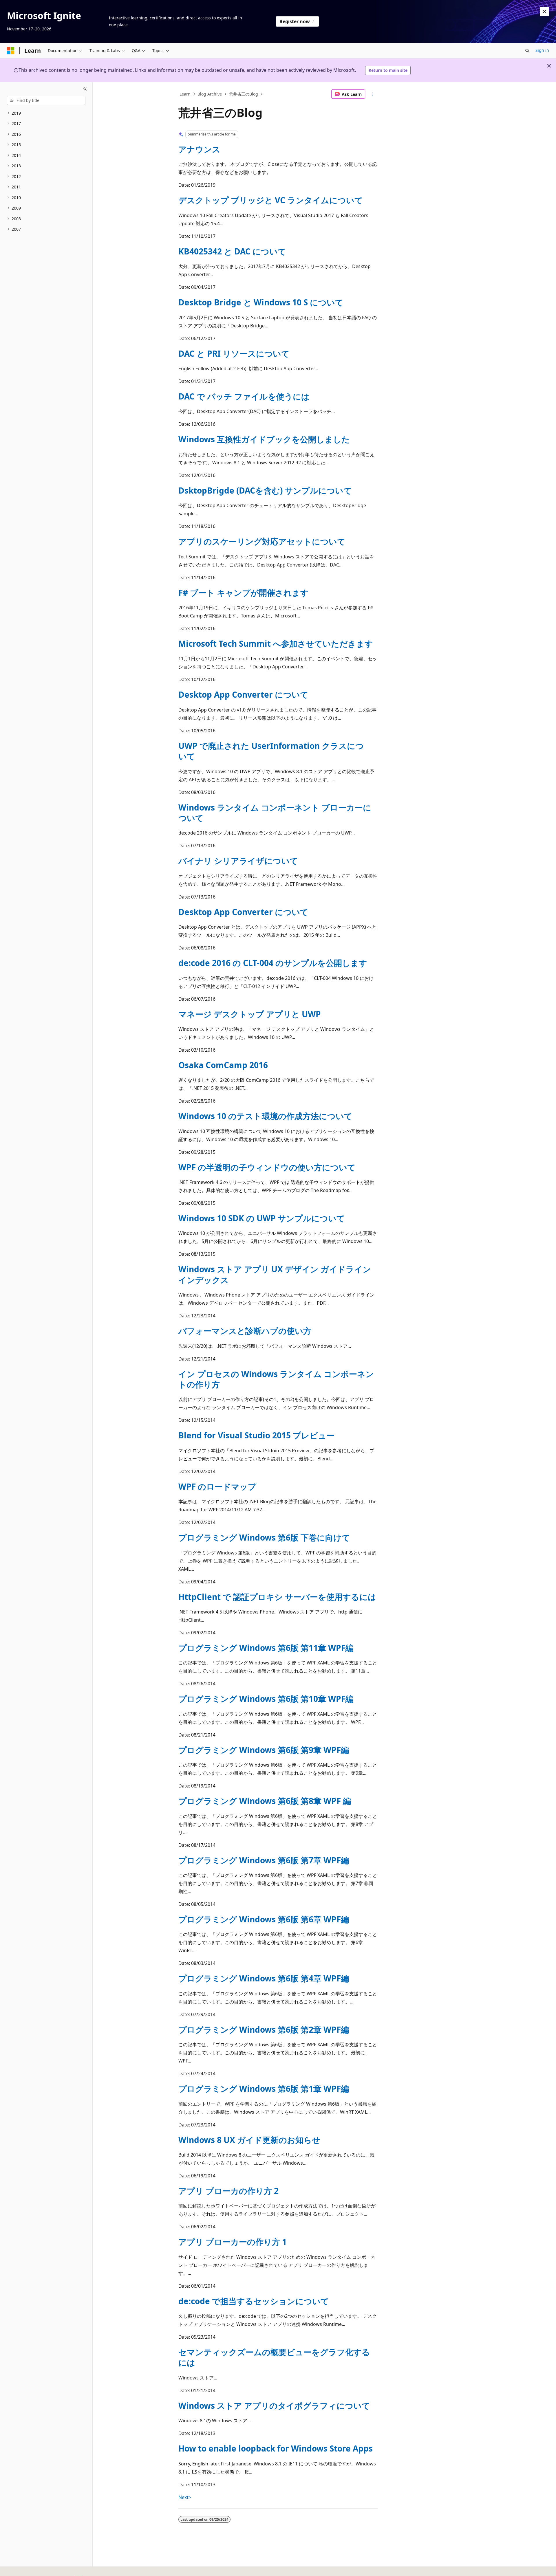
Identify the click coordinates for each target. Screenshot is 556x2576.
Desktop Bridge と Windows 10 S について (261, 302)
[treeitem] (46, 113)
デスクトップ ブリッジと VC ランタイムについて (271, 200)
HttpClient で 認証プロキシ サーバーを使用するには (277, 1597)
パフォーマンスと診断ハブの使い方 (245, 1331)
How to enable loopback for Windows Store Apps (276, 2448)
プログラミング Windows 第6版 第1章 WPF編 (264, 2089)
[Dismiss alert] (544, 12)
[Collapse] (85, 89)
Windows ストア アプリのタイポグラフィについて (274, 2406)
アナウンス (199, 149)
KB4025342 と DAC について (232, 251)
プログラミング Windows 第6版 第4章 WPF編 (264, 1978)
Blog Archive (210, 94)
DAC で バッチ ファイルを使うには (244, 396)
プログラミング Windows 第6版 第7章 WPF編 (264, 1860)
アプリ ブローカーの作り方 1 (233, 2242)
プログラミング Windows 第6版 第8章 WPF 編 (265, 1801)
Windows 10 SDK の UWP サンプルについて (262, 1218)
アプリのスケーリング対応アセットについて (262, 541)
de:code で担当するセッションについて (254, 2301)
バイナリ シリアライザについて (238, 861)
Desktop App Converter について (243, 694)
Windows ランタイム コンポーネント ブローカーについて (275, 813)
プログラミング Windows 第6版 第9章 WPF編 (264, 1750)
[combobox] (46, 100)
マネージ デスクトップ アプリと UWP (250, 1014)
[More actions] (373, 94)
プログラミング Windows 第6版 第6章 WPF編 (264, 1919)
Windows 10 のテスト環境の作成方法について (265, 1116)
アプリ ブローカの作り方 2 (228, 2191)
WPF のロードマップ (217, 1486)
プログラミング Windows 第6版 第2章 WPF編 (264, 2029)
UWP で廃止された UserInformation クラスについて (271, 751)
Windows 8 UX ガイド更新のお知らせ (249, 2140)
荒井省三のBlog (244, 94)
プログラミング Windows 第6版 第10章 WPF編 (266, 1699)
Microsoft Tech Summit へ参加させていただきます (276, 643)
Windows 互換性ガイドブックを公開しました (264, 439)
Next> (185, 2497)
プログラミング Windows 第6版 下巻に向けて (264, 1537)
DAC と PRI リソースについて (234, 353)
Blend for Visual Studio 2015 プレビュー (256, 1435)
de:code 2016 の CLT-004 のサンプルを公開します (273, 963)
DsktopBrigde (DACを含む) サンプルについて (265, 490)
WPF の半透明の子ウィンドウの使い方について (267, 1167)
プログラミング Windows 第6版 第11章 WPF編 (266, 1648)
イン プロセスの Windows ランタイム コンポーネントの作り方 (276, 1379)
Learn (185, 94)
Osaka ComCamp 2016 (223, 1065)
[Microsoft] (11, 51)
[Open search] (527, 51)
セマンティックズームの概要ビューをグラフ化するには (274, 2357)
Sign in (542, 50)
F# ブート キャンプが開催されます (244, 593)
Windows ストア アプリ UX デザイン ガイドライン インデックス (275, 1274)
